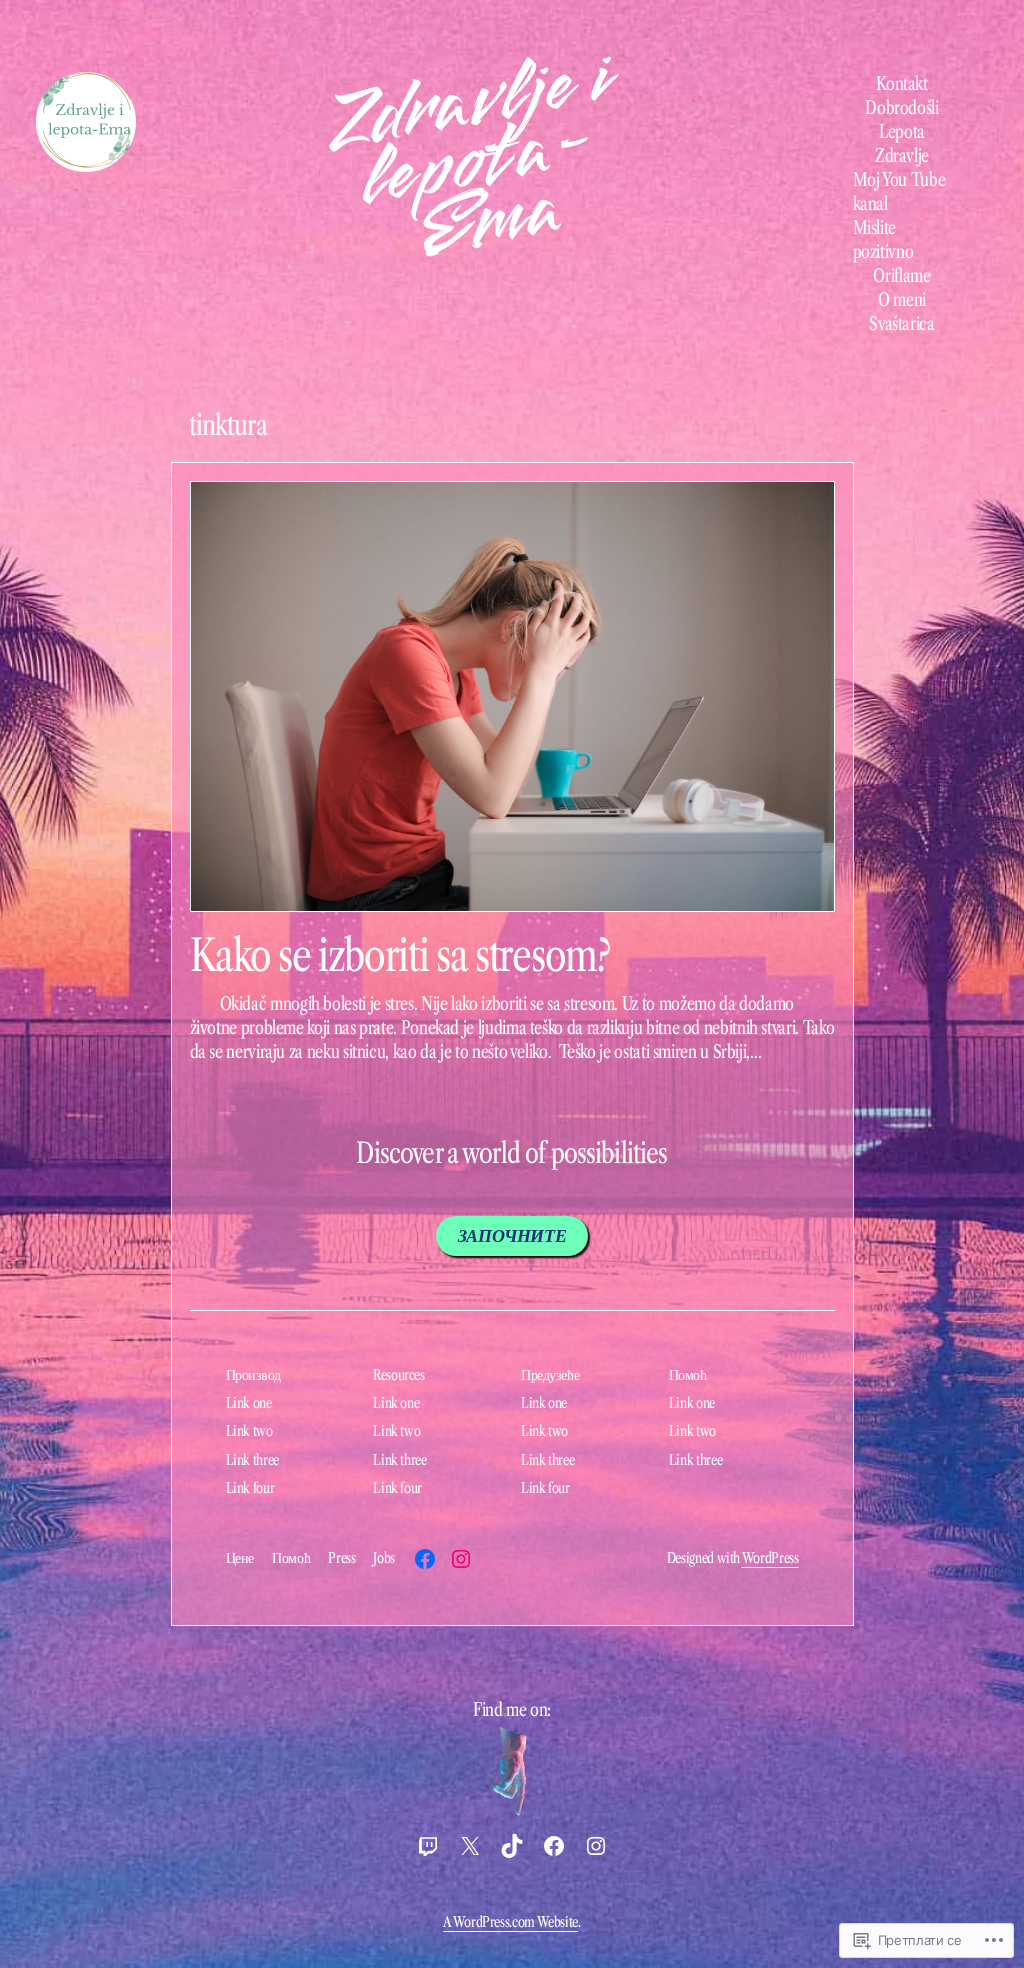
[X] (470, 1846)
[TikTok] (512, 1846)
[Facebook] (425, 1559)
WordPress (770, 1558)
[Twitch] (428, 1846)
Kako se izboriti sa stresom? (400, 955)
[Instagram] (461, 1559)
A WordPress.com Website (510, 1922)
